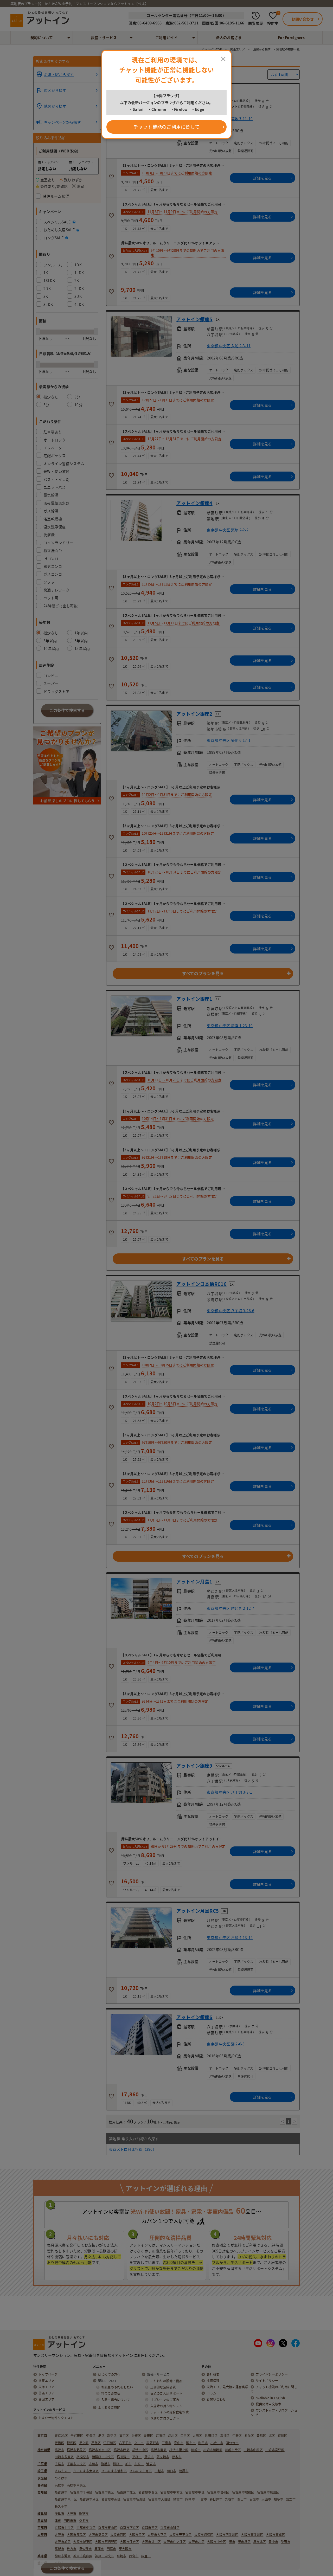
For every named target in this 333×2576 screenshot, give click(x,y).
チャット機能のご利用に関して (167, 127)
